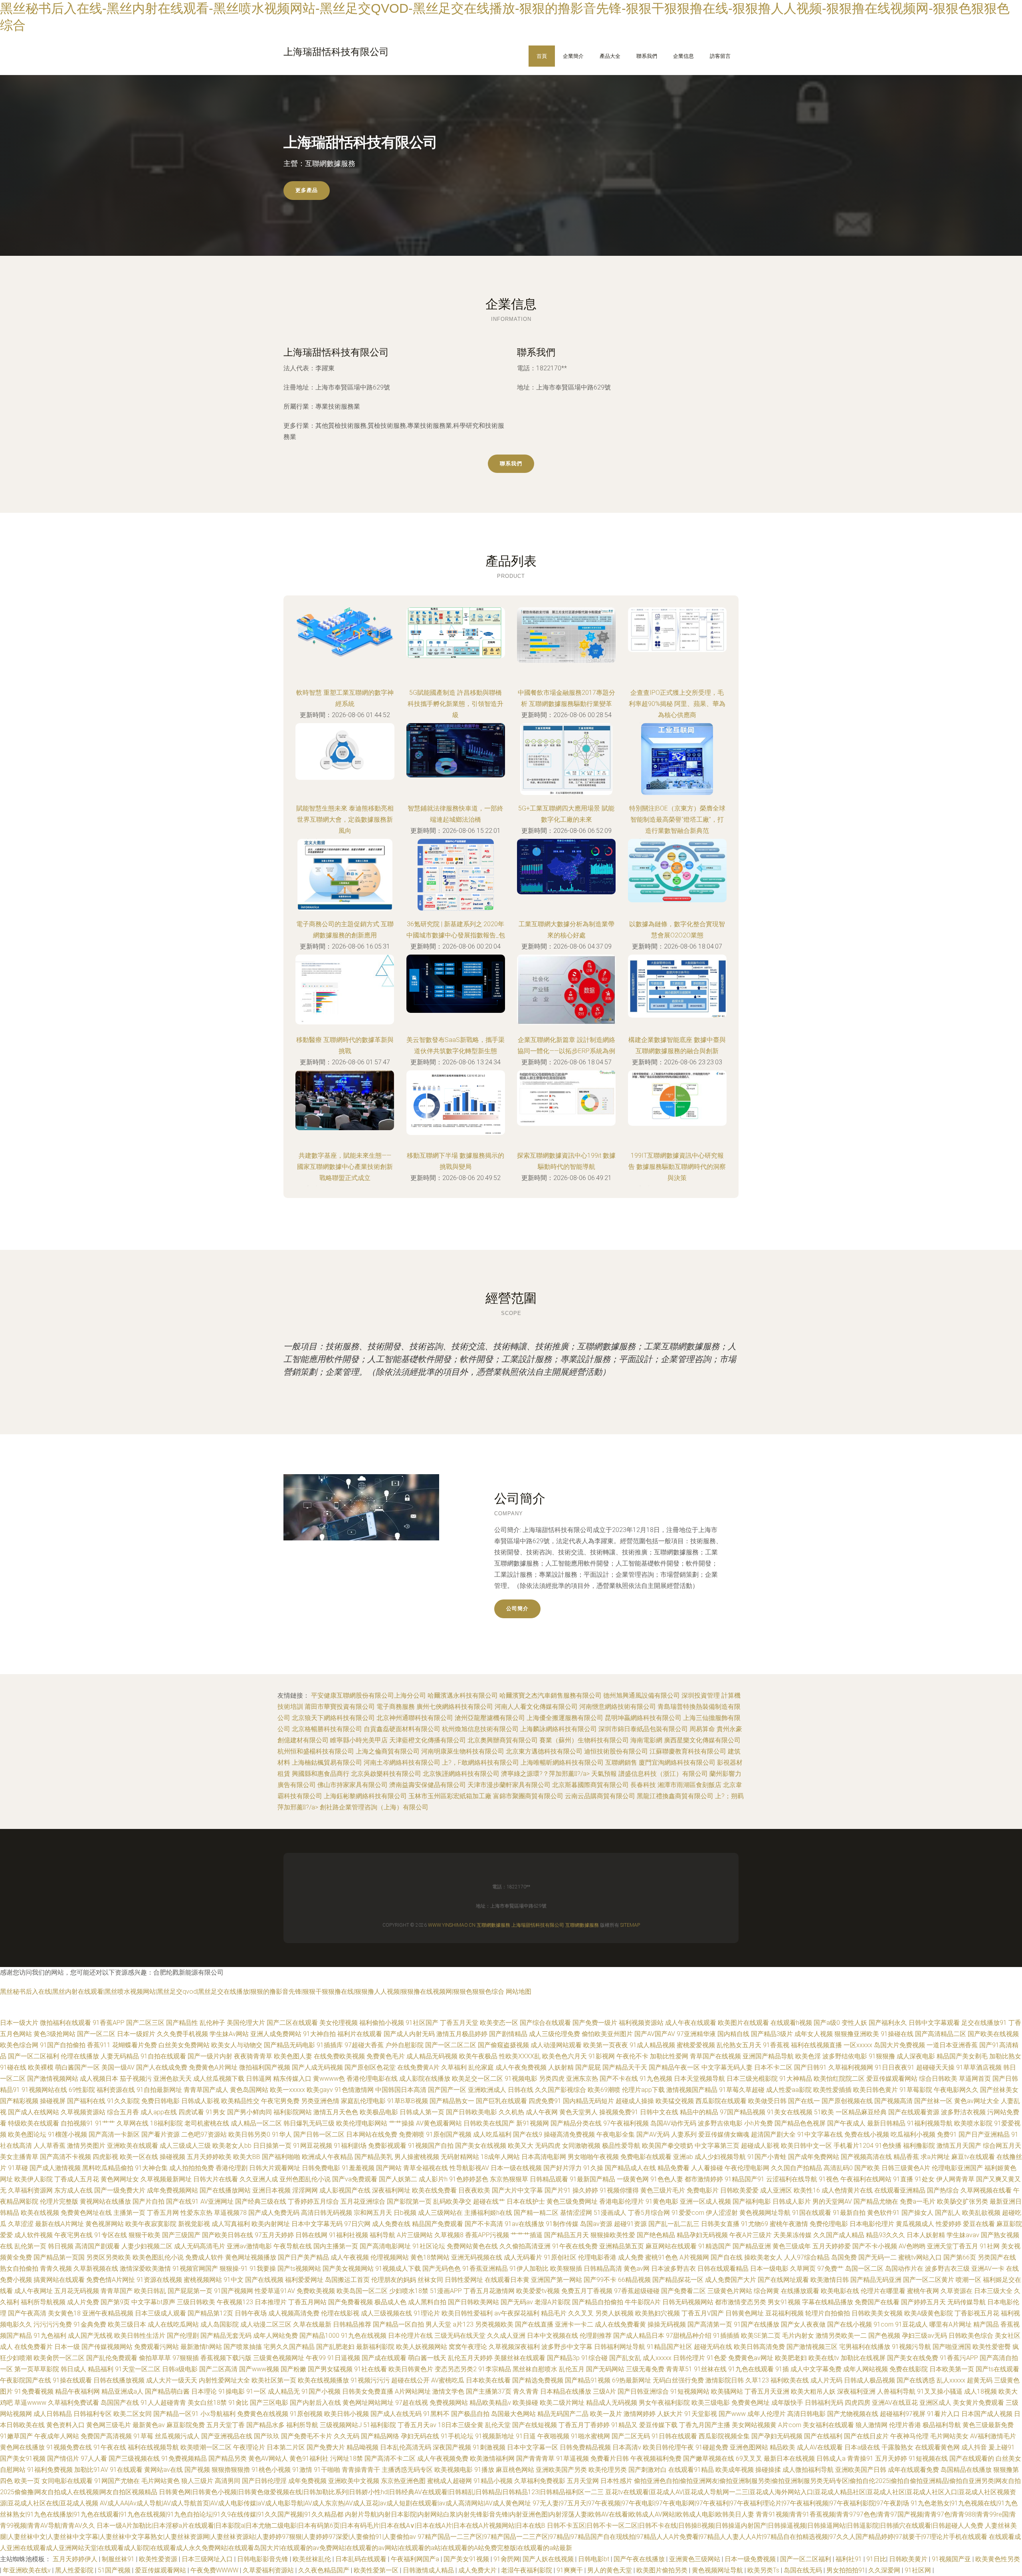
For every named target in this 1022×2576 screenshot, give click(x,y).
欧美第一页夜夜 (606, 2045)
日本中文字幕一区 (533, 2447)
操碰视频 (172, 2157)
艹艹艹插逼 (527, 2235)
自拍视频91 (77, 2123)
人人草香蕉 (50, 2146)
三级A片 (604, 2391)
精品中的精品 (699, 2112)
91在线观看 (126, 2470)
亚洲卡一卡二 (574, 2324)
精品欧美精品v (490, 2403)
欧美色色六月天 (564, 2056)
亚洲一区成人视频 (705, 2201)
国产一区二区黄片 (929, 2280)
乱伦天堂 (498, 2425)
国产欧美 (867, 2168)
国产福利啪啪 (281, 2157)
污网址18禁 (347, 2458)
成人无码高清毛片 (200, 2246)
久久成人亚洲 (506, 2336)
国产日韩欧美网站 (473, 2302)
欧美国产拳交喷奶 (667, 2146)
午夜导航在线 (293, 2246)
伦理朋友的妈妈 (394, 2280)
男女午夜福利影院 (664, 2403)
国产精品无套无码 (226, 2336)
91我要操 (263, 2269)
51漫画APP (446, 2291)
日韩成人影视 (200, 2101)
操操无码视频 (667, 2324)
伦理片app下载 (643, 2090)
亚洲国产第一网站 (557, 2280)
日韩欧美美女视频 (877, 2313)
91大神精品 (796, 2079)
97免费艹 (830, 2269)
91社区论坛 (429, 2246)
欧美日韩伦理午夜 (668, 2447)
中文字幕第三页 (717, 2146)
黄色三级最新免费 (988, 2425)
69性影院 (82, 2090)
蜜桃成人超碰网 (450, 2481)
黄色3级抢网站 (54, 2034)
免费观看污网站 (156, 2347)
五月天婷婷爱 (832, 2246)
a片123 (463, 2324)
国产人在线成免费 (162, 2067)
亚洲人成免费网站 (276, 2034)
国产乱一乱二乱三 (674, 2224)
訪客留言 (720, 56)
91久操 (593, 2168)
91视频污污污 (370, 2380)
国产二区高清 (218, 2369)
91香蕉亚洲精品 (485, 2269)
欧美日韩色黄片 (875, 2090)
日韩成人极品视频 (869, 2380)
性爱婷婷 (949, 2224)
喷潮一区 (969, 2280)
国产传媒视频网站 (107, 2347)
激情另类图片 (86, 2146)
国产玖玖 (267, 2436)
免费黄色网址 (751, 2403)
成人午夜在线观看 (691, 2023)
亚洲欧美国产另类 (561, 2470)
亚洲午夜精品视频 (108, 2313)
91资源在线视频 (159, 2280)
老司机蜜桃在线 (207, 2123)
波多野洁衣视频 (963, 2112)
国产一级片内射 (210, 2056)
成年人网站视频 (866, 2369)
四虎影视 (105, 2157)
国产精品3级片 (772, 2034)
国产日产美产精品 (303, 2257)
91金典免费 (90, 2324)
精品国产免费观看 (438, 2224)
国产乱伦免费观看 (112, 2358)
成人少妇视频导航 (720, 2157)
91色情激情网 (354, 2090)
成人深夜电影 (916, 2056)
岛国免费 (844, 2257)
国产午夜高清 (27, 2313)
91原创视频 (306, 2414)
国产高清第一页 (710, 2324)
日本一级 (67, 2347)
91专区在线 (111, 2235)
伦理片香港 (905, 2425)
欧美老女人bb (232, 2146)
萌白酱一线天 (427, 2358)
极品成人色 (390, 2302)
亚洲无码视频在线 (477, 2257)
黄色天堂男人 (578, 2112)
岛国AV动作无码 (673, 2123)
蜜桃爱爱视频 (696, 2045)
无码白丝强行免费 (678, 2380)
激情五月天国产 (959, 2146)
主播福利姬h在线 (488, 2213)
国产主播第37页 (489, 2391)
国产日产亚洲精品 (984, 2134)
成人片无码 (826, 2380)
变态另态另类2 (456, 2369)
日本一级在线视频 (516, 2168)
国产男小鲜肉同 (250, 2112)
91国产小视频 (321, 2391)
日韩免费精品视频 (585, 2447)
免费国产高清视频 (106, 2436)
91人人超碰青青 (163, 2403)
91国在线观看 (812, 2213)
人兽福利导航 (896, 2391)
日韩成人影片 (792, 2201)
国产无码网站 (605, 2369)
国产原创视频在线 (847, 2101)
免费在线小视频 (867, 2134)
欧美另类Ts (764, 2570)
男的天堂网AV (832, 2201)
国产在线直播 (534, 2324)
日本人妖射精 (926, 2235)
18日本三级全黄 (461, 2425)
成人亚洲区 (776, 2190)
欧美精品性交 (240, 2101)
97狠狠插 (186, 2358)
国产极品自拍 (470, 2414)
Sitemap (630, 1925)
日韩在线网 (311, 2235)
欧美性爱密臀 (992, 2347)
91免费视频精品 (184, 2458)
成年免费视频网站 (172, 2190)
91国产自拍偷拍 (63, 2045)
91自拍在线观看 (163, 2056)
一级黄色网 (633, 2179)
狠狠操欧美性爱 (613, 2235)
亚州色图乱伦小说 (305, 2179)
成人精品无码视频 (432, 2056)
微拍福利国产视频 (265, 2067)
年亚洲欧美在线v (28, 2570)
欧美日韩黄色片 (411, 2369)
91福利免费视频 (50, 2470)
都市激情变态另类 (741, 2302)
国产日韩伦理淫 (264, 2481)
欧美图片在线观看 (743, 2023)
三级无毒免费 (645, 2369)
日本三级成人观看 (160, 2313)
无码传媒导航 (967, 2302)
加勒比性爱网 (669, 2056)
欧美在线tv (824, 2358)
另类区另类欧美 (109, 2257)
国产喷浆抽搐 (243, 2347)
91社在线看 (370, 2369)
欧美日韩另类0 (249, 2134)
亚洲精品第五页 (622, 2246)
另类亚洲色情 (320, 2101)
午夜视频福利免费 (656, 2458)
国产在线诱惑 (916, 2380)
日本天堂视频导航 (699, 2079)
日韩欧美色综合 (971, 2336)
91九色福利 (50, 2336)
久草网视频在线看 (986, 2190)
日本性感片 (616, 2481)
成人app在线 (159, 2112)
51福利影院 (380, 2425)
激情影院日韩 (725, 2380)
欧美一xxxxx (287, 2090)
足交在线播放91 (984, 2023)
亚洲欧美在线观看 (133, 2146)
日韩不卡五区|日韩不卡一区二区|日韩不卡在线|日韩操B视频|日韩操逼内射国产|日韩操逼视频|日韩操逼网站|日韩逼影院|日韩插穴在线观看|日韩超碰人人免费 (765, 2526)
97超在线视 (412, 2403)
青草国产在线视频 (715, 2056)
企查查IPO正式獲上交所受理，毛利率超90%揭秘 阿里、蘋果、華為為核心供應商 (677, 704)
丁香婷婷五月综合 (313, 2201)
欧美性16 (807, 2190)
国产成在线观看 (384, 2358)
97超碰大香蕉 (364, 2045)
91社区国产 (422, 2023)
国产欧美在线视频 (993, 2034)
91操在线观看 (72, 2380)
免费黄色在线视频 (263, 2414)
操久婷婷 (585, 2190)
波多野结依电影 (845, 2056)
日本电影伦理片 (872, 2224)
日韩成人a (831, 2458)
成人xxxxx (657, 2358)
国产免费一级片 (595, 2023)
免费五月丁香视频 (587, 2291)
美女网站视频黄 (754, 2425)
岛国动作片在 (904, 2269)
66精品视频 (634, 2280)
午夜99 (316, 2358)
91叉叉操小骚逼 (940, 2391)
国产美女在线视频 (481, 2146)
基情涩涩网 (576, 2213)
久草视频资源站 (83, 2112)
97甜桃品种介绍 (689, 2336)
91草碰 (18, 2168)
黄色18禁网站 (430, 2257)
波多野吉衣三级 (947, 2269)
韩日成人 (73, 2369)
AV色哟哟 (912, 2246)
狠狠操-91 (234, 2269)
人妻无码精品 (120, 2056)
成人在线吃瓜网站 (173, 2324)
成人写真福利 (231, 2224)
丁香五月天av (417, 2425)
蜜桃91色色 (662, 2257)
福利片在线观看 (360, 2034)
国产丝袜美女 (999, 2090)
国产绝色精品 (656, 2235)
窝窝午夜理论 (468, 2347)
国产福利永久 (888, 2023)
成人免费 (631, 2257)
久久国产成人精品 (839, 2235)
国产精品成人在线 (630, 2168)
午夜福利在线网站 (866, 2179)
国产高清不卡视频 (65, 2157)
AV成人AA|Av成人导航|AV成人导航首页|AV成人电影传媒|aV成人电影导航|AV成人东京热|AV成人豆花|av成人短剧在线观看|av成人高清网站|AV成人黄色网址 (315, 2503)
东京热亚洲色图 (403, 2481)
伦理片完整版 (59, 2201)
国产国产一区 (447, 2090)
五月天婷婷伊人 (76, 2559)
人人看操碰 (707, 2168)
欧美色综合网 (19, 2045)
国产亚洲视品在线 (227, 2436)
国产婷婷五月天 (923, 2302)
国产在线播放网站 (225, 2190)
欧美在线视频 (40, 2213)
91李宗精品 (495, 2369)
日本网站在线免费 (372, 2134)
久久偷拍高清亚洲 (525, 2246)
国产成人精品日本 (639, 2336)
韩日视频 (61, 2246)
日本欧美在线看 (488, 2380)
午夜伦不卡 (632, 2056)
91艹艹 (105, 2123)
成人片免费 (83, 2302)
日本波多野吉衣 (673, 2269)
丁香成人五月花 (77, 2179)
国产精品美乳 (374, 2157)
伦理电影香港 (597, 2257)
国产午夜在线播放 (640, 2559)
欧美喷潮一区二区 (206, 2447)
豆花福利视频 (784, 2313)
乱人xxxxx (951, 2380)
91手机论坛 (457, 2436)
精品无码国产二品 (563, 2414)
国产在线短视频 (535, 2425)
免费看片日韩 (610, 2458)
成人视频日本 (99, 2079)
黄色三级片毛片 (663, 2190)
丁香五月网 (163, 2213)
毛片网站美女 (949, 2436)
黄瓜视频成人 (915, 2224)
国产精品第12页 (210, 2313)
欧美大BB (247, 2157)
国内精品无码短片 (588, 2101)
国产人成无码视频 (317, 2067)
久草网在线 (133, 2123)
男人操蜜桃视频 (417, 2157)
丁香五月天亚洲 (767, 2391)
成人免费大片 (478, 2570)
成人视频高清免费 (294, 2313)
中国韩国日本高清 (401, 2090)
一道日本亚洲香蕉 (952, 2045)
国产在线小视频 (850, 2324)
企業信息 (683, 56)
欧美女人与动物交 (237, 2045)
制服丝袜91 (119, 2559)
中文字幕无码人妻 (727, 2067)
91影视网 (602, 2056)
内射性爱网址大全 (224, 2380)
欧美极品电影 (379, 2112)
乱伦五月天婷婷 (470, 2358)
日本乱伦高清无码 (406, 2447)
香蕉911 (99, 2045)
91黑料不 (436, 2414)
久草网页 (803, 2269)
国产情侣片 (63, 2458)
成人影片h (433, 2179)
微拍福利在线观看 (65, 2023)
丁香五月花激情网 (489, 2291)
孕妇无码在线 (420, 2436)
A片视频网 (694, 2257)
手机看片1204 (854, 2146)
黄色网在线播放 (22, 2447)
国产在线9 (528, 2134)
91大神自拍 (319, 2034)
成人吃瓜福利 (492, 2134)
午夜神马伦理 (909, 2436)
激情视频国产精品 (692, 2090)
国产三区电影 (269, 2403)
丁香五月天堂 (459, 2023)
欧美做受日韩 (767, 2101)
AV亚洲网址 (217, 2201)
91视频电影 (521, 2079)
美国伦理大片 (246, 2023)
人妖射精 (561, 2067)
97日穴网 (357, 2224)
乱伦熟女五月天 (739, 2045)
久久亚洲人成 (259, 2179)
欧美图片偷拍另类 (663, 2570)
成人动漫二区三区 (266, 2324)
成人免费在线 (391, 2224)
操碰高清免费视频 (569, 2134)
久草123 (757, 2380)
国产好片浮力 (562, 2168)
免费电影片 (703, 2190)
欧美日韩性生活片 (140, 2336)
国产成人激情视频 (55, 2168)
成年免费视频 (307, 2481)
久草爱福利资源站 (269, 2570)
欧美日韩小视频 (347, 2414)
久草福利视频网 (851, 2067)
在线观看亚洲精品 (900, 2190)
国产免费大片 (326, 2447)
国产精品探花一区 (678, 2280)
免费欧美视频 (316, 2291)
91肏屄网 (507, 2559)
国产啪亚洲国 (952, 2347)
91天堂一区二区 (138, 2369)
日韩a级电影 (180, 2369)
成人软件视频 (34, 2235)
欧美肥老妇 (791, 2358)
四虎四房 (858, 2403)
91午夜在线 (110, 2447)
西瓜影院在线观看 (721, 2101)
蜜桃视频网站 (203, 2280)
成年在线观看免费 (913, 2470)
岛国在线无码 (804, 2570)
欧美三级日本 (127, 2324)
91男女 (216, 2112)
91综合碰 (594, 2358)
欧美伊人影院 (34, 2179)
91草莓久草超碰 (742, 2090)
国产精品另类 (228, 2458)
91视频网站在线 (44, 2090)
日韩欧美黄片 (909, 2559)
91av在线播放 (524, 2224)
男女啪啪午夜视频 (593, 2157)
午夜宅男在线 (73, 2235)
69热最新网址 (632, 2380)
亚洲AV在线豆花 (895, 2403)
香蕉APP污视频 (487, 2235)
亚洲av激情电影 (249, 2246)
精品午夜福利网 (77, 2391)
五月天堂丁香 (226, 2425)
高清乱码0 (838, 2168)
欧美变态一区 (499, 2023)
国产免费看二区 (683, 2291)
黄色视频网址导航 (765, 2213)
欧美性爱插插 (832, 2090)
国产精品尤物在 (876, 2201)
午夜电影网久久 (956, 2090)
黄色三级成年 (792, 2246)
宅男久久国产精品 (289, 2347)
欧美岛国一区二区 (362, 2291)
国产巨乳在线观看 (501, 2101)
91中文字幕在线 (820, 2134)
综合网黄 (766, 2291)
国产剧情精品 (508, 2034)
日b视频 (405, 2213)
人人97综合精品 (807, 2257)
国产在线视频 (264, 2280)
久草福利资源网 (30, 2190)
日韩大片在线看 (216, 2179)
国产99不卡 (600, 2280)
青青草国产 (117, 2291)
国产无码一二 (877, 2257)
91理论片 (427, 2313)
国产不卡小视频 (875, 2246)
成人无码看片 (523, 2257)
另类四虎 (552, 2079)
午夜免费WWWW (215, 2570)
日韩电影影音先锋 (263, 2559)
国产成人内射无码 (409, 2034)
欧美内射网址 (271, 2224)
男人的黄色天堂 (610, 2570)
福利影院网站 (293, 2112)
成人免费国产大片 (731, 2280)
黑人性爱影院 (75, 2570)
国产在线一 (804, 2101)
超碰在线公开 (410, 2380)
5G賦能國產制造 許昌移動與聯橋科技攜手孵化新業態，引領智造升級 (456, 704)
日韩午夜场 (251, 2313)
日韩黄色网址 (745, 2313)
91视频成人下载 (398, 2269)
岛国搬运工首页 (347, 2280)
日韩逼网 (259, 2079)
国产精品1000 (319, 2336)
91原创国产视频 (449, 2134)
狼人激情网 (871, 2425)
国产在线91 (182, 2201)
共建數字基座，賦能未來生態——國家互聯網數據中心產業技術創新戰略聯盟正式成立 (345, 1167)
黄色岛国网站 (249, 2090)
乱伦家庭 (481, 2067)
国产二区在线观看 (292, 2023)
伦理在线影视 (340, 2313)
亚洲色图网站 (749, 2447)
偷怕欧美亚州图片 (607, 2034)
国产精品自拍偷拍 (598, 2302)
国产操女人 (917, 2213)
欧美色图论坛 (27, 2134)
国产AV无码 (653, 2134)
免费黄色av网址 (751, 2358)
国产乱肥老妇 (335, 2347)
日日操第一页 (272, 2146)
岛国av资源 (596, 2224)
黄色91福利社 (309, 2458)
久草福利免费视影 (540, 2481)
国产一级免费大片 (120, 2190)
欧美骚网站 (727, 2391)
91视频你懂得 (619, 2190)
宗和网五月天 (373, 2213)
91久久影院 (123, 2101)
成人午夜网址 (34, 2291)
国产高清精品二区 (941, 2034)
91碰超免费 (712, 2447)
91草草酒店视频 (979, 2067)
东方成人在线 (73, 2190)
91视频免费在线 (69, 2447)
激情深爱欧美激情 (145, 2269)
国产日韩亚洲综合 (643, 2391)
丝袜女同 (430, 2280)
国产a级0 (827, 2023)
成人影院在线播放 (425, 2079)
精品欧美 (782, 2447)
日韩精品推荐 (352, 2324)
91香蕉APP (109, 2023)
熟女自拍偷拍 (19, 2269)
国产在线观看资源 (914, 2112)
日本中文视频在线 (553, 2336)
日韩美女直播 (720, 2224)
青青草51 (679, 2369)
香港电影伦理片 (622, 2201)
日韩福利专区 (93, 2414)
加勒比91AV (91, 2470)
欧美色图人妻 (293, 2056)
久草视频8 (449, 2235)
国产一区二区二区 (451, 2045)
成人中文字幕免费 (816, 2369)
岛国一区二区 (864, 2269)
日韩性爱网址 (464, 2280)
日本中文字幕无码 (317, 2224)
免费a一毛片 (918, 2201)
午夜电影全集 (616, 2134)
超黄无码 (980, 2380)
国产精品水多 (265, 2425)
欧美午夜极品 (478, 2056)
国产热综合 (943, 2190)
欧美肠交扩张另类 (963, 2201)
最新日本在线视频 (789, 2458)
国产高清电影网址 (385, 2246)
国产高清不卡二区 (390, 2458)
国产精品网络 (380, 2436)
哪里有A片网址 (951, 2324)
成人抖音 (974, 2447)
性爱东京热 (196, 2213)
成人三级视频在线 (386, 2313)
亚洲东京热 (582, 2079)
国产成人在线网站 (34, 2112)
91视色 (829, 2179)
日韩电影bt (594, 2559)
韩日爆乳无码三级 (309, 2123)
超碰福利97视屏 (903, 2414)
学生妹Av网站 (229, 2034)
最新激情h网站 (201, 2347)
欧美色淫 (808, 2056)
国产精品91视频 (588, 2380)
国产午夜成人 (846, 2123)
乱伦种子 (212, 2023)
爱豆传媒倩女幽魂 (724, 2134)
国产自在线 (727, 2257)
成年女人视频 (814, 2034)
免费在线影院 (909, 2369)
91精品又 (624, 2425)
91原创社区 (560, 2257)
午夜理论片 (249, 2447)
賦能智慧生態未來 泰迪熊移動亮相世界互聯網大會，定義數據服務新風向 (345, 819)
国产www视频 (259, 2369)
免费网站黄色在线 (472, 2246)
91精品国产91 (745, 2179)
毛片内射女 (798, 2336)
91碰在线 (13, 2067)
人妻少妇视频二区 (147, 2246)
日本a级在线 (862, 2447)
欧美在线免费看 (434, 2190)
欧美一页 (27, 2481)
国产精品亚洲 (752, 2246)
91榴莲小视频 (67, 2134)
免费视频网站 (449, 2403)
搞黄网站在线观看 (59, 2280)
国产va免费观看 (355, 2179)
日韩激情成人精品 (429, 2570)
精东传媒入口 (292, 2079)
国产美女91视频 (23, 2458)
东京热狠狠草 (509, 2179)
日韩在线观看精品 (723, 2269)
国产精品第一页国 (59, 2257)
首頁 (542, 56)
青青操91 (860, 2458)
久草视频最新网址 (166, 2179)
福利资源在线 (116, 2090)
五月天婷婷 (891, 2458)
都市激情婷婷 (704, 2179)
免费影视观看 (387, 2146)
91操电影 (232, 2391)
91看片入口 (943, 2414)
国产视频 (197, 2470)
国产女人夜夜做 (803, 2324)
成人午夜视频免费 (443, 2458)
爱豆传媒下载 (658, 2425)
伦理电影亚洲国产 (957, 2168)
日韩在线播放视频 (119, 2380)
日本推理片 (271, 2302)
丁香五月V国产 (703, 2313)
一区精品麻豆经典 (861, 2112)
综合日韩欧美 (938, 2079)
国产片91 (558, 2190)
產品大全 (610, 56)
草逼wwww (30, 2403)
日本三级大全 (993, 2291)
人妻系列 (684, 2134)
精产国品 (986, 2324)
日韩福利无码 (824, 2403)
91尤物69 (755, 2224)
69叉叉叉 (749, 2458)
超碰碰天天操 (935, 2067)
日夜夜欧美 (474, 2190)
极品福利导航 (942, 2425)
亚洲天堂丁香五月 (953, 2246)
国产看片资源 (160, 2134)
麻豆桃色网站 (515, 2470)
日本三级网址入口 (208, 2559)
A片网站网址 (413, 2391)
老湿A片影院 (553, 2302)
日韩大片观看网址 (275, 2168)
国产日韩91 (810, 2067)
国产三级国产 (181, 2235)
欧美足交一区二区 (477, 2079)
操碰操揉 (768, 2470)
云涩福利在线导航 (792, 2179)
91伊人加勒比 (529, 2269)
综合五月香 (123, 2112)
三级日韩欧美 (196, 2302)
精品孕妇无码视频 (702, 2235)
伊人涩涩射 (722, 2213)
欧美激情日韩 (830, 2280)
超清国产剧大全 (773, 2134)
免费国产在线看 (877, 2302)
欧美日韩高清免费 (759, 2347)
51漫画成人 (610, 2213)
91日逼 (526, 2436)
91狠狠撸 (882, 2056)
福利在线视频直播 (816, 2045)
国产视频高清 (893, 2101)
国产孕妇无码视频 (777, 2436)
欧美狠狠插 (566, 2269)
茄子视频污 (136, 2079)
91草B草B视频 (408, 2101)
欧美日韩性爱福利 (467, 2313)
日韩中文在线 (659, 2112)
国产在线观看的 (972, 2458)
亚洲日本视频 (271, 2190)
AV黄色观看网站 (439, 2123)
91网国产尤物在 (117, 2481)
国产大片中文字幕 (517, 2190)
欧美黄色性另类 (998, 2559)
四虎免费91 (545, 2101)
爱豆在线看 (979, 2224)
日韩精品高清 (603, 2269)
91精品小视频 (493, 2481)
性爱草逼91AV (275, 2291)
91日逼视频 (344, 2358)
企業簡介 (573, 56)
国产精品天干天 (625, 2067)
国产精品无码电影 (289, 2045)
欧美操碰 (525, 2403)
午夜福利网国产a (416, 2559)
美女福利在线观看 (828, 2425)
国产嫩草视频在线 (709, 2458)
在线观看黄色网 (937, 2447)
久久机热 (511, 2112)
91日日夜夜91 (895, 2067)
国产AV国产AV (655, 2034)
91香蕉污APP (959, 2358)
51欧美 (824, 2112)
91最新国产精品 (592, 2179)
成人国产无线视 (90, 2336)
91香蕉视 (776, 2045)
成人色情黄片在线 (847, 2190)
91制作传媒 (562, 2224)
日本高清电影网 (544, 2157)
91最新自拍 (849, 2213)
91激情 (302, 2470)
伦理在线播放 (80, 2056)
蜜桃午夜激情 (789, 2224)
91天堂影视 (701, 2414)
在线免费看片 (34, 2347)
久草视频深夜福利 (514, 2347)
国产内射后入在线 (315, 2403)
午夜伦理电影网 (747, 2168)
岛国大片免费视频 (899, 2045)
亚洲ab (683, 2157)
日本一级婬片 (136, 2034)
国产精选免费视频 (538, 2380)
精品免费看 (673, 2168)
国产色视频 (884, 2336)
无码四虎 (548, 2146)
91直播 (903, 2179)
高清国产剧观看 (97, 2246)
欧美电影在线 (840, 2291)
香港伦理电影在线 (372, 2079)
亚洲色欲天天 (172, 2079)
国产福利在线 (86, 2101)
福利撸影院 (919, 2146)
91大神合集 (151, 2168)
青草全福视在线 (426, 2168)
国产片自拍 (149, 2201)
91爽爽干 (570, 2570)
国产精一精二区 (536, 2213)
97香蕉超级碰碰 (637, 2291)
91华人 (282, 2134)
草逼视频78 (230, 2213)
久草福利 (454, 2067)
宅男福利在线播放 (865, 2347)
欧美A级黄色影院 (929, 2313)
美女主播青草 (19, 2157)
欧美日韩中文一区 (806, 2146)
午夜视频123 (235, 2302)
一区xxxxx (858, 2045)
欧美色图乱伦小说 (158, 2257)
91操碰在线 (897, 2034)
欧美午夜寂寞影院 (151, 2224)
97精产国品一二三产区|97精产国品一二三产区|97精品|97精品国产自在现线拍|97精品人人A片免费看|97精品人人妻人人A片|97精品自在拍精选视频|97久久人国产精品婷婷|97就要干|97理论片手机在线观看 (702, 2537)
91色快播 (888, 2146)
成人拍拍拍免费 (192, 2168)
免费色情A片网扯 (111, 2280)
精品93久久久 (885, 2235)
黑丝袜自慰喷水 (535, 2369)
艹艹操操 (402, 2123)
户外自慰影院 (404, 2045)
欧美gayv (320, 2090)
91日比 (876, 2559)
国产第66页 (960, 2257)
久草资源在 (957, 2291)
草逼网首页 (975, 2079)
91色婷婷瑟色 (469, 2179)
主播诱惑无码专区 (407, 2470)
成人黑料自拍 (427, 2302)
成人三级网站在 (440, 2213)
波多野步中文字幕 (567, 2347)
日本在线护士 (526, 2201)
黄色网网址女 (120, 2179)
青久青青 (526, 2391)
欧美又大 (521, 2146)
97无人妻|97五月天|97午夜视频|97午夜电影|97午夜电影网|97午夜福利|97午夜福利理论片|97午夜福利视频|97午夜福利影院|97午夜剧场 (721, 2503)
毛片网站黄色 (160, 2481)
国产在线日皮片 (866, 2436)
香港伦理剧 (232, 2168)
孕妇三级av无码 (924, 2336)
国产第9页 (115, 2302)
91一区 (256, 2391)
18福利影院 (166, 2123)
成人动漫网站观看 (556, 2045)
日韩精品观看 (549, 2179)
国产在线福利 (823, 2436)
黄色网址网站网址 (368, 2403)
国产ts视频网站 (299, 2269)
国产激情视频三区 (812, 2347)
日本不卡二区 (773, 2067)
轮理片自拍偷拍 (828, 2313)
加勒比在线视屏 (863, 2358)
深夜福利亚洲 (856, 2391)
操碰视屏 (53, 2101)
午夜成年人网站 (57, 2436)
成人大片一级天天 (172, 2380)
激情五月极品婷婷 (462, 2034)
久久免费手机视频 (182, 2034)
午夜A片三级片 (751, 2235)
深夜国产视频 (452, 2447)
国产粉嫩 (293, 2369)
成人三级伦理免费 (555, 2034)
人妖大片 (670, 2414)
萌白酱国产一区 (77, 2067)
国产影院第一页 (409, 2201)
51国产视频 (115, 2570)
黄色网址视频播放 (251, 2257)
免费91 (947, 2134)
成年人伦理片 (766, 2414)
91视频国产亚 (952, 2559)
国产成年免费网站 (814, 2157)
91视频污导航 (911, 2347)
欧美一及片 (606, 2414)
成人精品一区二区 (256, 2123)
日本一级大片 (19, 2023)
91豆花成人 (911, 2324)
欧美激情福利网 (492, 2458)
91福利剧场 (350, 2146)
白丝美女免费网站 (184, 2045)
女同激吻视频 (581, 2146)
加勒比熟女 (1005, 2056)
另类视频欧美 (494, 2324)
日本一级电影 (769, 2269)
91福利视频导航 (930, 2123)
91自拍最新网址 (159, 2090)
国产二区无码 (631, 2436)
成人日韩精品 (53, 2414)
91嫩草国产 (16, 2436)
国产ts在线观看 (997, 2369)
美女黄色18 (64, 2313)
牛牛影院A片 (643, 2302)
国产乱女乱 (625, 2358)
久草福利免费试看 (73, 2403)
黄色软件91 (883, 2213)
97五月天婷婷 (274, 2235)
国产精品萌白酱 (167, 2391)
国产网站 (389, 2168)
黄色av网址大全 (977, 2101)
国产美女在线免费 (913, 2358)
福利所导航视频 (43, 2302)
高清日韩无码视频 (327, 2213)
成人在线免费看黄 (620, 2324)
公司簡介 (517, 1608)
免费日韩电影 (160, 2101)
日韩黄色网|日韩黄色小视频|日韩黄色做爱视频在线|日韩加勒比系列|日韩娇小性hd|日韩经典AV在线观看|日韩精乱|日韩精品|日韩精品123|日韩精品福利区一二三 (381, 2492)
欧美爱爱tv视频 (538, 2291)
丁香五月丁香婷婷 (584, 2425)
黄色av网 (637, 2269)
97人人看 (94, 2458)
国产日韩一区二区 (319, 2134)
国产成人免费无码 (274, 2213)
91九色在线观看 (751, 2369)
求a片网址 (935, 2157)
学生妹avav (963, 2235)
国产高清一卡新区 (114, 2134)
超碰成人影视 (760, 2146)
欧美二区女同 (133, 2414)
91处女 (925, 2179)
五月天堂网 (583, 2481)
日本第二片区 (286, 2447)
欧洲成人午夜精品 (327, 2157)
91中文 (234, 2280)
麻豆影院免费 (186, 2425)
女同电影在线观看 (67, 2481)
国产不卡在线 (619, 2079)
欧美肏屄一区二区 (59, 2358)
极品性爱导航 (621, 2146)
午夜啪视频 (553, 2436)
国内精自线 (733, 2034)
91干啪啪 (327, 2470)
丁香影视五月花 (977, 2313)
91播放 (484, 2470)
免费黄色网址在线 (86, 2213)
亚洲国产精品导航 (768, 2056)
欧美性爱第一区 (377, 2570)
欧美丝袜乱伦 (313, 2559)
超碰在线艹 (489, 2201)
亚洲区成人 (935, 2403)
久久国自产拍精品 (796, 2168)
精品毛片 (554, 2313)
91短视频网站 (690, 2391)
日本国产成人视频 (987, 2414)
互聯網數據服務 (493, 1925)
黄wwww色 (329, 2079)
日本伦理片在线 (410, 2336)
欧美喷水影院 (973, 2123)
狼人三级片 (197, 2481)
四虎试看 (191, 2112)
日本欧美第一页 (952, 2369)
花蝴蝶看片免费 (135, 2045)
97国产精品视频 (743, 2112)
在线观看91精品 (691, 2470)
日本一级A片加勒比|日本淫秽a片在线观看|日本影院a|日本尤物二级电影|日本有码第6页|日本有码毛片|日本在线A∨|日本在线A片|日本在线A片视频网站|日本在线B (321, 2526)
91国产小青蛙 (767, 2157)
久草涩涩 (21, 2224)
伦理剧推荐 (596, 2336)
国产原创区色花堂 (370, 2067)
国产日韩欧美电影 (471, 2112)
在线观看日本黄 (507, 2280)
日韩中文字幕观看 (934, 2023)
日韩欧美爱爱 (739, 2190)
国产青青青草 (535, 2458)
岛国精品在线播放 (966, 2470)
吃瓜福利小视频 (913, 2134)
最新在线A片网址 (59, 2224)
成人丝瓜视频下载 (219, 2079)
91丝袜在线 (710, 2369)
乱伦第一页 (30, 2246)
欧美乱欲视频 (981, 2213)
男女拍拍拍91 (846, 2570)
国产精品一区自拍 (398, 2324)
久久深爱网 (885, 2570)
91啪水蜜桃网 (590, 2436)
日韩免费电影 (321, 2168)
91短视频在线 (928, 2458)
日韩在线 (521, 2090)
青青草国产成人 (206, 2090)
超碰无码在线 (713, 2347)
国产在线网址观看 (783, 2280)
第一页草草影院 (37, 2369)
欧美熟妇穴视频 (658, 2313)
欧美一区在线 (139, 2157)
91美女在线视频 (790, 2112)
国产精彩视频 (19, 2101)
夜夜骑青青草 (253, 2056)
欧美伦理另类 (608, 2470)
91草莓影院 (916, 2090)
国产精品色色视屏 (800, 2123)
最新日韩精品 (886, 2123)
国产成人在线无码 (396, 2414)
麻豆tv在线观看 (973, 2157)
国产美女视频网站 (348, 2269)
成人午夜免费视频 (521, 2067)
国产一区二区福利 (34, 2056)
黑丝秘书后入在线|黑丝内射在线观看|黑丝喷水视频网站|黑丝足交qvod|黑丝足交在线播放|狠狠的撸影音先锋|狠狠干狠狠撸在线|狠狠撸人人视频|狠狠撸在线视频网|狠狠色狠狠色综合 (252, 1992)
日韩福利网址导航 (620, 2347)
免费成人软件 (204, 2257)
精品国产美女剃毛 (962, 2056)
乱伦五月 (572, 2369)
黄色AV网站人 (268, 2458)
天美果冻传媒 (792, 2235)
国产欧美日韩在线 (228, 2235)
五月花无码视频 (77, 2291)
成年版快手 (787, 2403)
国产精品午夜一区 (674, 2067)
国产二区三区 (145, 2023)
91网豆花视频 (313, 2146)
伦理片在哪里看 (883, 2291)
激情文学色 (448, 2391)
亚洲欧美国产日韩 (861, 2470)
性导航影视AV (469, 2168)
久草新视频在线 (96, 2269)
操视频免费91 (619, 2112)
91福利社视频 (349, 2235)
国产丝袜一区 (933, 2101)
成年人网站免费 (275, 2336)
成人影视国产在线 (345, 2190)
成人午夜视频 (350, 2257)
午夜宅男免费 (280, 2101)
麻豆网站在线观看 (671, 2246)
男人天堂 (438, 2324)
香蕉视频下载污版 (226, 2358)
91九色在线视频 (364, 2336)
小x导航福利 (218, 2414)
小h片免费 (759, 2123)
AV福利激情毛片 (993, 2436)
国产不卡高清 (484, 2224)
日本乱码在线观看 (362, 2559)
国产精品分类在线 (576, 2123)
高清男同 (228, 2481)
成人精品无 (284, 2391)
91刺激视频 (489, 2447)
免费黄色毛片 (386, 2056)
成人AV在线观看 (820, 2447)
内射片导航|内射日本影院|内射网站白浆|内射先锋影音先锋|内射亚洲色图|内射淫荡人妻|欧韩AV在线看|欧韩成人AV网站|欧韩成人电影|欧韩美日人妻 (550, 2514)
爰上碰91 (1002, 2447)
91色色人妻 (667, 2179)
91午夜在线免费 (575, 2246)
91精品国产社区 (669, 2347)
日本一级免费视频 (751, 2559)
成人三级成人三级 (185, 2146)
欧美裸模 (41, 2067)
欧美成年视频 (735, 2470)
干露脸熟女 (897, 2447)
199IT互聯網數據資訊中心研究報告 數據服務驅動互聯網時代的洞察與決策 (677, 1167)
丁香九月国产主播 (705, 2425)
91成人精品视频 (652, 2045)
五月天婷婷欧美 (209, 2157)
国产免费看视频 (351, 2302)
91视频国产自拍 (431, 2146)
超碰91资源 (630, 2224)
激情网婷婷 (640, 2414)
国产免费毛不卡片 (307, 2436)
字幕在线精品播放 (828, 2302)
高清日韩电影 (806, 2414)
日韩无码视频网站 (688, 2302)
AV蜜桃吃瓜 (448, 2380)
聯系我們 (647, 56)
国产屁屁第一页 (190, 2291)
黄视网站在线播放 (105, 2201)
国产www (732, 2414)
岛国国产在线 (120, 2403)
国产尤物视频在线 (853, 2414)
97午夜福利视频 (626, 2123)
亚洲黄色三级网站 (695, 2559)
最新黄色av (149, 2425)
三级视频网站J (341, 2425)
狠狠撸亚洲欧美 (857, 2034)
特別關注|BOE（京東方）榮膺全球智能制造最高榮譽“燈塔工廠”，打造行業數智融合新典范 (677, 819)
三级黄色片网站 (730, 2291)
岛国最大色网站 (513, 2414)
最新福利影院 (375, 2347)
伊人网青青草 (955, 2179)
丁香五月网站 (307, 2302)
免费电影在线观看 (646, 2157)
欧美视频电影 (454, 2470)
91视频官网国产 (195, 2269)
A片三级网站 (415, 2235)
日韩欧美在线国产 (489, 2123)
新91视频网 (533, 2123)
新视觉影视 (194, 2224)
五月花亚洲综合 (363, 2201)
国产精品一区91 (176, 2414)
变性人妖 (854, 2023)
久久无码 (347, 2436)
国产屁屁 (588, 2067)
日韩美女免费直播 (368, 2391)
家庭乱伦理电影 (363, 2101)
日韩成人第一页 (422, 2112)
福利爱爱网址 (304, 2280)
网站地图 (519, 1992)
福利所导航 (302, 2425)
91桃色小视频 (271, 2470)
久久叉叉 (581, 2313)
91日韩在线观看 (674, 2436)
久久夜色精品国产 (325, 2570)
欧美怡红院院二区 (839, 2079)
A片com (790, 2425)
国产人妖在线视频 (549, 2559)
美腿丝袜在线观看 (520, 2358)
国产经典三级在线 (261, 2201)
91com (883, 2324)
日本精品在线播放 (566, 2391)
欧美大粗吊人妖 (813, 2391)
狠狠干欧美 (145, 2235)
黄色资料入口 (65, 2425)
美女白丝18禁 (207, 2403)
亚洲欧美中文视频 (354, 2481)
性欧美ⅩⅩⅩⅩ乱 (520, 2056)
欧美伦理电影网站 (362, 2123)
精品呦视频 (362, 2447)
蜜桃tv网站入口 (920, 2257)
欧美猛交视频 (675, 2101)
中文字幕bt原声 (153, 2302)
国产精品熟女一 (452, 2101)
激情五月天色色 (336, 2112)
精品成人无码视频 (612, 2403)
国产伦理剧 (183, 2336)
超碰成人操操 (635, 2101)
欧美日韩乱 (150, 2291)
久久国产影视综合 (561, 2090)
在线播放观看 (800, 2291)
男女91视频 (784, 2302)
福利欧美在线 (790, 2380)
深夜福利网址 (391, 2190)
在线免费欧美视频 (339, 2056)
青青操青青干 (361, 2470)
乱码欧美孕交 (452, 2201)
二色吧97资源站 (204, 2134)
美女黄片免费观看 (978, 2403)
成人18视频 (980, 2391)
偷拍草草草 (155, 2358)
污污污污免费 (53, 2324)
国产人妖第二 (398, 2179)
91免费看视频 (34, 2391)
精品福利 (101, 2369)
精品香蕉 (906, 2157)
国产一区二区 (96, 2034)
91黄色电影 (662, 2201)
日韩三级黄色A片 (906, 2168)
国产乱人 (948, 2213)
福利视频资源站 (641, 2023)
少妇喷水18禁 (409, 2291)
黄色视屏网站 (105, 2224)
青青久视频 (56, 2269)
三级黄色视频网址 (279, 2358)
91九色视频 (656, 2079)
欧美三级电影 (711, 2403)
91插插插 (726, 2336)
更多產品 (307, 190)
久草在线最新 (312, 2324)
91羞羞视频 (358, 2168)
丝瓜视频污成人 (177, 2436)
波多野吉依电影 (720, 2123)
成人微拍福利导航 (808, 2470)
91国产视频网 (234, 2291)
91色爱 (717, 2358)
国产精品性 (182, 2023)
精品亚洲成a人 (122, 2391)
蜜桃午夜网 (923, 2291)
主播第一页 (129, 2213)
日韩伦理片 (689, 2358)
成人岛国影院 (220, 2324)
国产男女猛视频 (330, 2369)
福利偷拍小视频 (382, 2023)
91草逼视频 (572, 2458)
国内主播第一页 (336, 2246)
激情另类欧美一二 (841, 2336)
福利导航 (382, 2235)
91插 (782, 2369)
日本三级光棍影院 (752, 2079)
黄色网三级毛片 (109, 2425)
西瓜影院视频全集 (724, 2436)
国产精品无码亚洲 (876, 2280)
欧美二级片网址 (562, 2403)
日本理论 (204, 2391)
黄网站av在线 (163, 2470)
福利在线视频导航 (153, 2447)
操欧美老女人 (763, 2257)
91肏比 (238, 2403)
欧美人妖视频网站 (422, 2347)
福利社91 (850, 2559)
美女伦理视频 (339, 2023)
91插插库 (330, 2045)
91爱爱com (688, 2213)
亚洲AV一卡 (988, 2269)
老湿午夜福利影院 (527, 2570)
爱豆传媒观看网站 (892, 2079)
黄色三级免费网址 (572, 2201)
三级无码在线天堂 (460, 2336)
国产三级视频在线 (134, 2458)
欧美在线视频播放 (323, 2380)
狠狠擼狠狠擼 (231, 2470)
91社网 (990, 2246)
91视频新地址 (495, 2436)
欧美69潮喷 (604, 2090)
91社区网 (919, 2570)
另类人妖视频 (614, 2313)
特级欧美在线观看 (34, 2123)
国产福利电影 (752, 2201)
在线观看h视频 (791, 2023)
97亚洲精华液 (696, 2034)
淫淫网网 (305, 2190)
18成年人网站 (500, 2157)
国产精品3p (563, 2358)
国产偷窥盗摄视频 (503, 2045)
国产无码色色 (442, 2269)
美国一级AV (118, 2067)
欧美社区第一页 (274, 2380)
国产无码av (517, 2302)
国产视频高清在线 (866, 2157)
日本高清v (627, 2447)
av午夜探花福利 (517, 2313)
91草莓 (143, 2436)
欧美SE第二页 (761, 2336)
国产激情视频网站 (53, 2079)
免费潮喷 (412, 2134)
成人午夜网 (542, 2112)
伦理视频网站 (390, 2257)
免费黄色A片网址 (213, 2067)
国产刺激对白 (648, 2470)
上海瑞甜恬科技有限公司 (336, 352)
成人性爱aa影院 (789, 2090)
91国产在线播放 (757, 2324)
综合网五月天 (1002, 2146)
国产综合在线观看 (545, 2023)
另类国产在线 (997, 2257)
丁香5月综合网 (649, 2213)
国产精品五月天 (566, 2235)
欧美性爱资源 (159, 2559)
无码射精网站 (460, 2157)
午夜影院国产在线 (26, 2380)
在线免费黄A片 (418, 2067)
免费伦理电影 (829, 2224)
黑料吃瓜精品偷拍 (108, 2168)
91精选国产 (715, 2246)
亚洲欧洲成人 (487, 2090)
